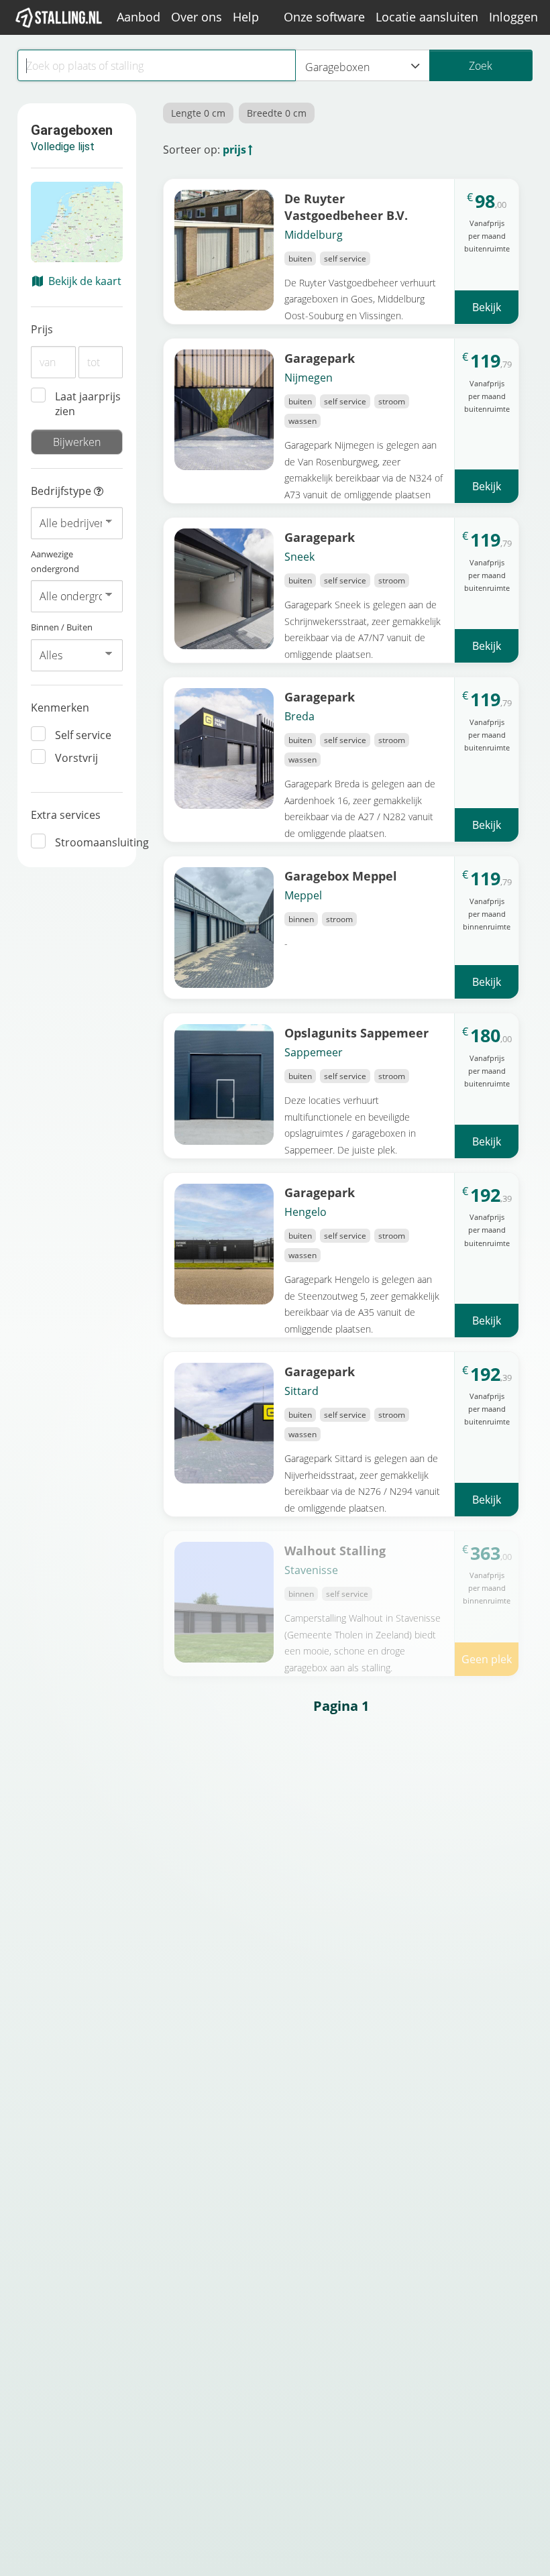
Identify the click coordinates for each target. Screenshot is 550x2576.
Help (246, 17)
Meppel (303, 895)
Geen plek (487, 1659)
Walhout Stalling (335, 1550)
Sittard (301, 1391)
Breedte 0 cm (277, 113)
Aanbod (139, 17)
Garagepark (320, 358)
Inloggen (513, 17)
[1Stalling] (59, 17)
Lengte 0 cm (198, 113)
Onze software (324, 17)
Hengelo (306, 1212)
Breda (299, 716)
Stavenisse (311, 1570)
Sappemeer (314, 1052)
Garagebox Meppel (341, 876)
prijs (234, 150)
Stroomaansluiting (89, 842)
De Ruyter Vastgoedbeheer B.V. (346, 207)
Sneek (299, 557)
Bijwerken (77, 442)
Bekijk (487, 307)
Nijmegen (309, 378)
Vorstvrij (76, 758)
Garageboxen (337, 67)
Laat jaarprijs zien (88, 404)
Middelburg (314, 235)
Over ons (197, 17)
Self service (83, 735)
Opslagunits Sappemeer (356, 1032)
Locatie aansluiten (427, 17)
